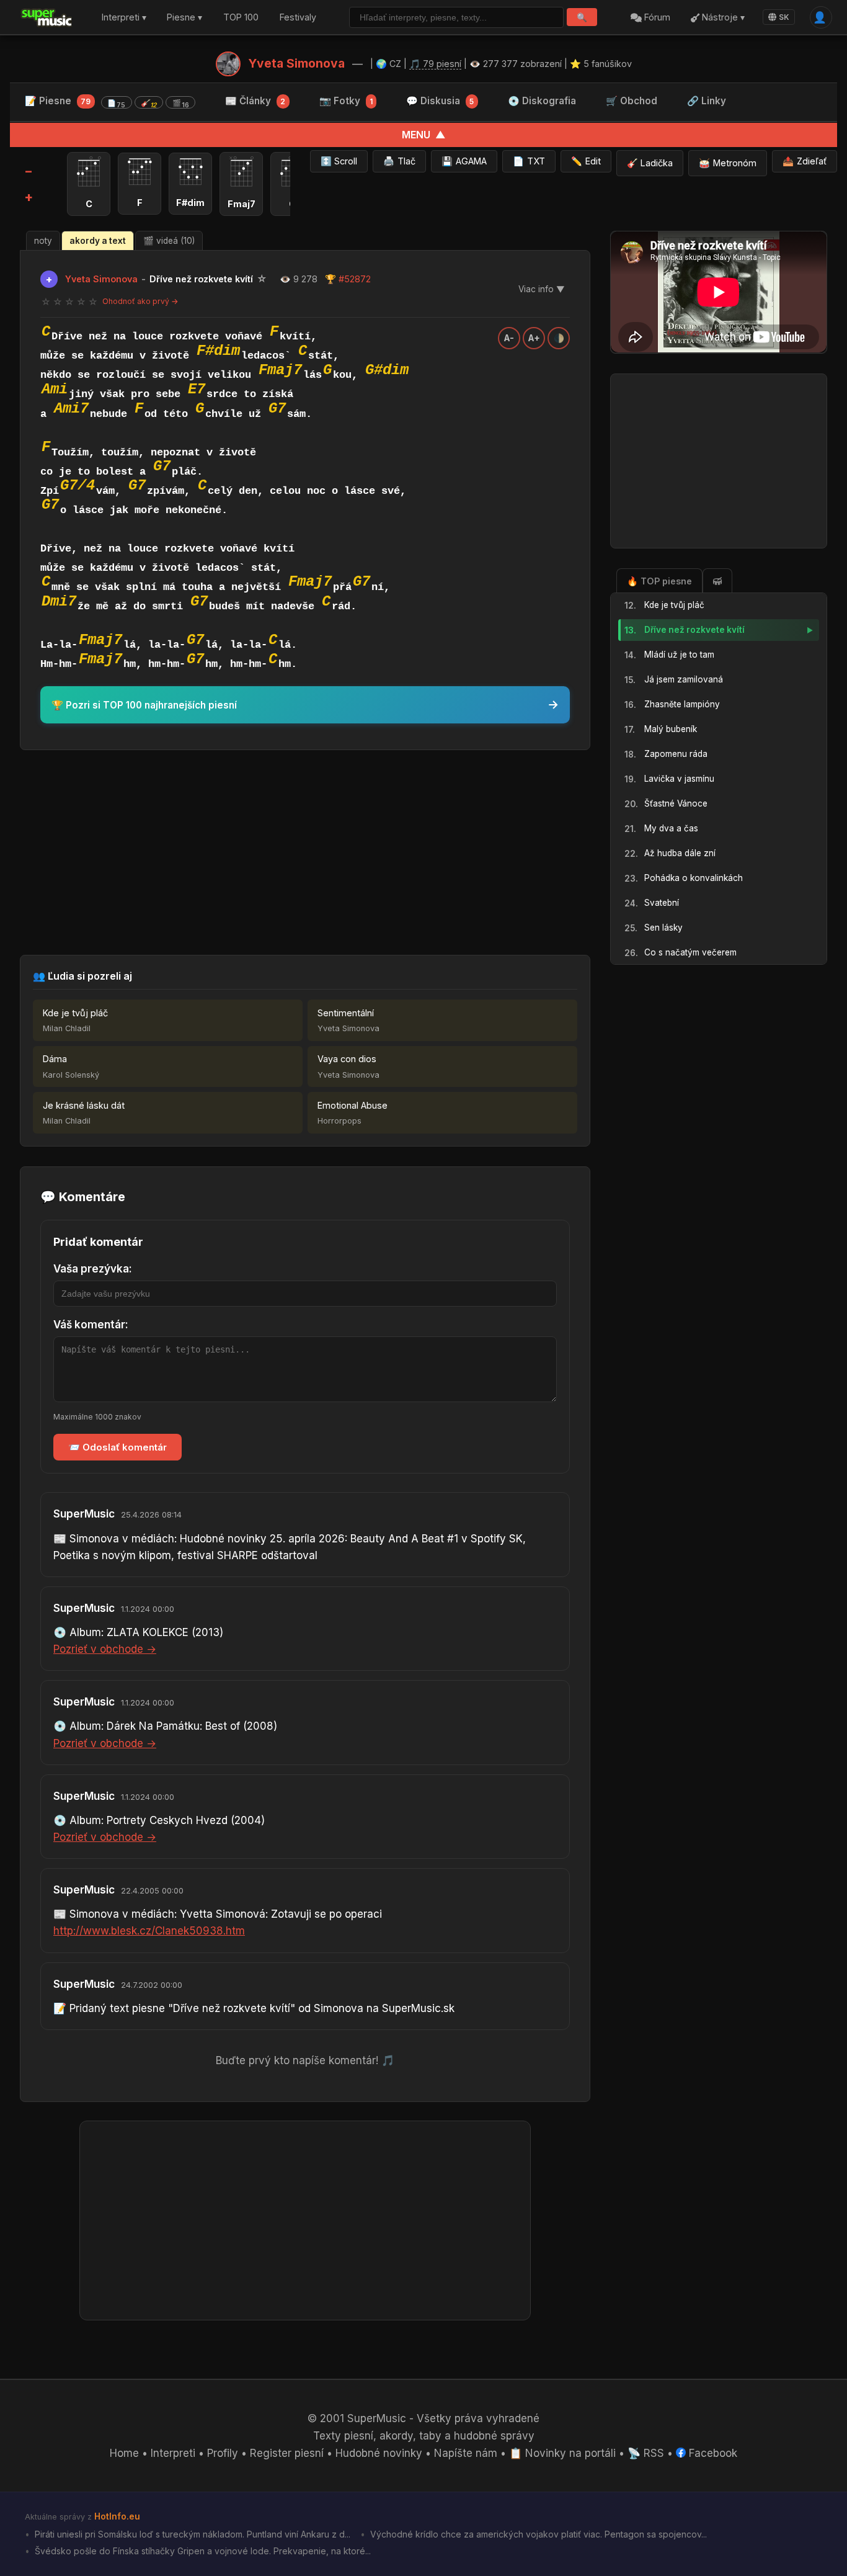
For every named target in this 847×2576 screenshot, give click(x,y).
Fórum (656, 18)
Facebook (712, 2453)
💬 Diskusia (440, 101)
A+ (534, 338)
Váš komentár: (91, 1325)
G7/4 (78, 485)
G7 (277, 409)
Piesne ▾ (184, 18)
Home (124, 2453)
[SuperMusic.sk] (47, 17)
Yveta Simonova (296, 63)
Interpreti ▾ (124, 18)
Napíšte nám (466, 2453)
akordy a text (98, 241)
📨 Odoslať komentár (118, 1447)
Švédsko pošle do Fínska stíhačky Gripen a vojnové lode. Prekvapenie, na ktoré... (202, 2551)
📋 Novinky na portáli (562, 2453)
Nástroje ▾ (722, 18)
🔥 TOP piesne (659, 580)
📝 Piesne (107, 102)
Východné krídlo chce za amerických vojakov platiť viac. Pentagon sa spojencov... (537, 2534)
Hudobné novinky (379, 2453)
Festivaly (298, 18)
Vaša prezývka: (93, 1269)
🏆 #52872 (348, 279)
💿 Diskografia (542, 101)
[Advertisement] (305, 852)
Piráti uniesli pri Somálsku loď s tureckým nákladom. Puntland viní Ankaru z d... (191, 2534)
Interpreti (173, 2453)
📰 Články (255, 101)
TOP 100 (241, 18)
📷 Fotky (346, 101)
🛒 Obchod (632, 101)
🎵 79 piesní (435, 64)
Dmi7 (59, 602)
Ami (55, 389)
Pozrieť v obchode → (105, 1649)
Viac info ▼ (542, 289)
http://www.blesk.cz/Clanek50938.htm (149, 1931)
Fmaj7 (280, 370)
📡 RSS (646, 2453)
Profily (223, 2453)
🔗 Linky (707, 101)
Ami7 (71, 409)
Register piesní (287, 2453)
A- (509, 338)
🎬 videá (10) (169, 241)
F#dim (218, 351)
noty (43, 241)
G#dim (387, 370)
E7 (197, 389)
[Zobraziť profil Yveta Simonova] (228, 64)
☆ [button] (46, 302)
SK (784, 17)
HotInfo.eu (117, 2516)
